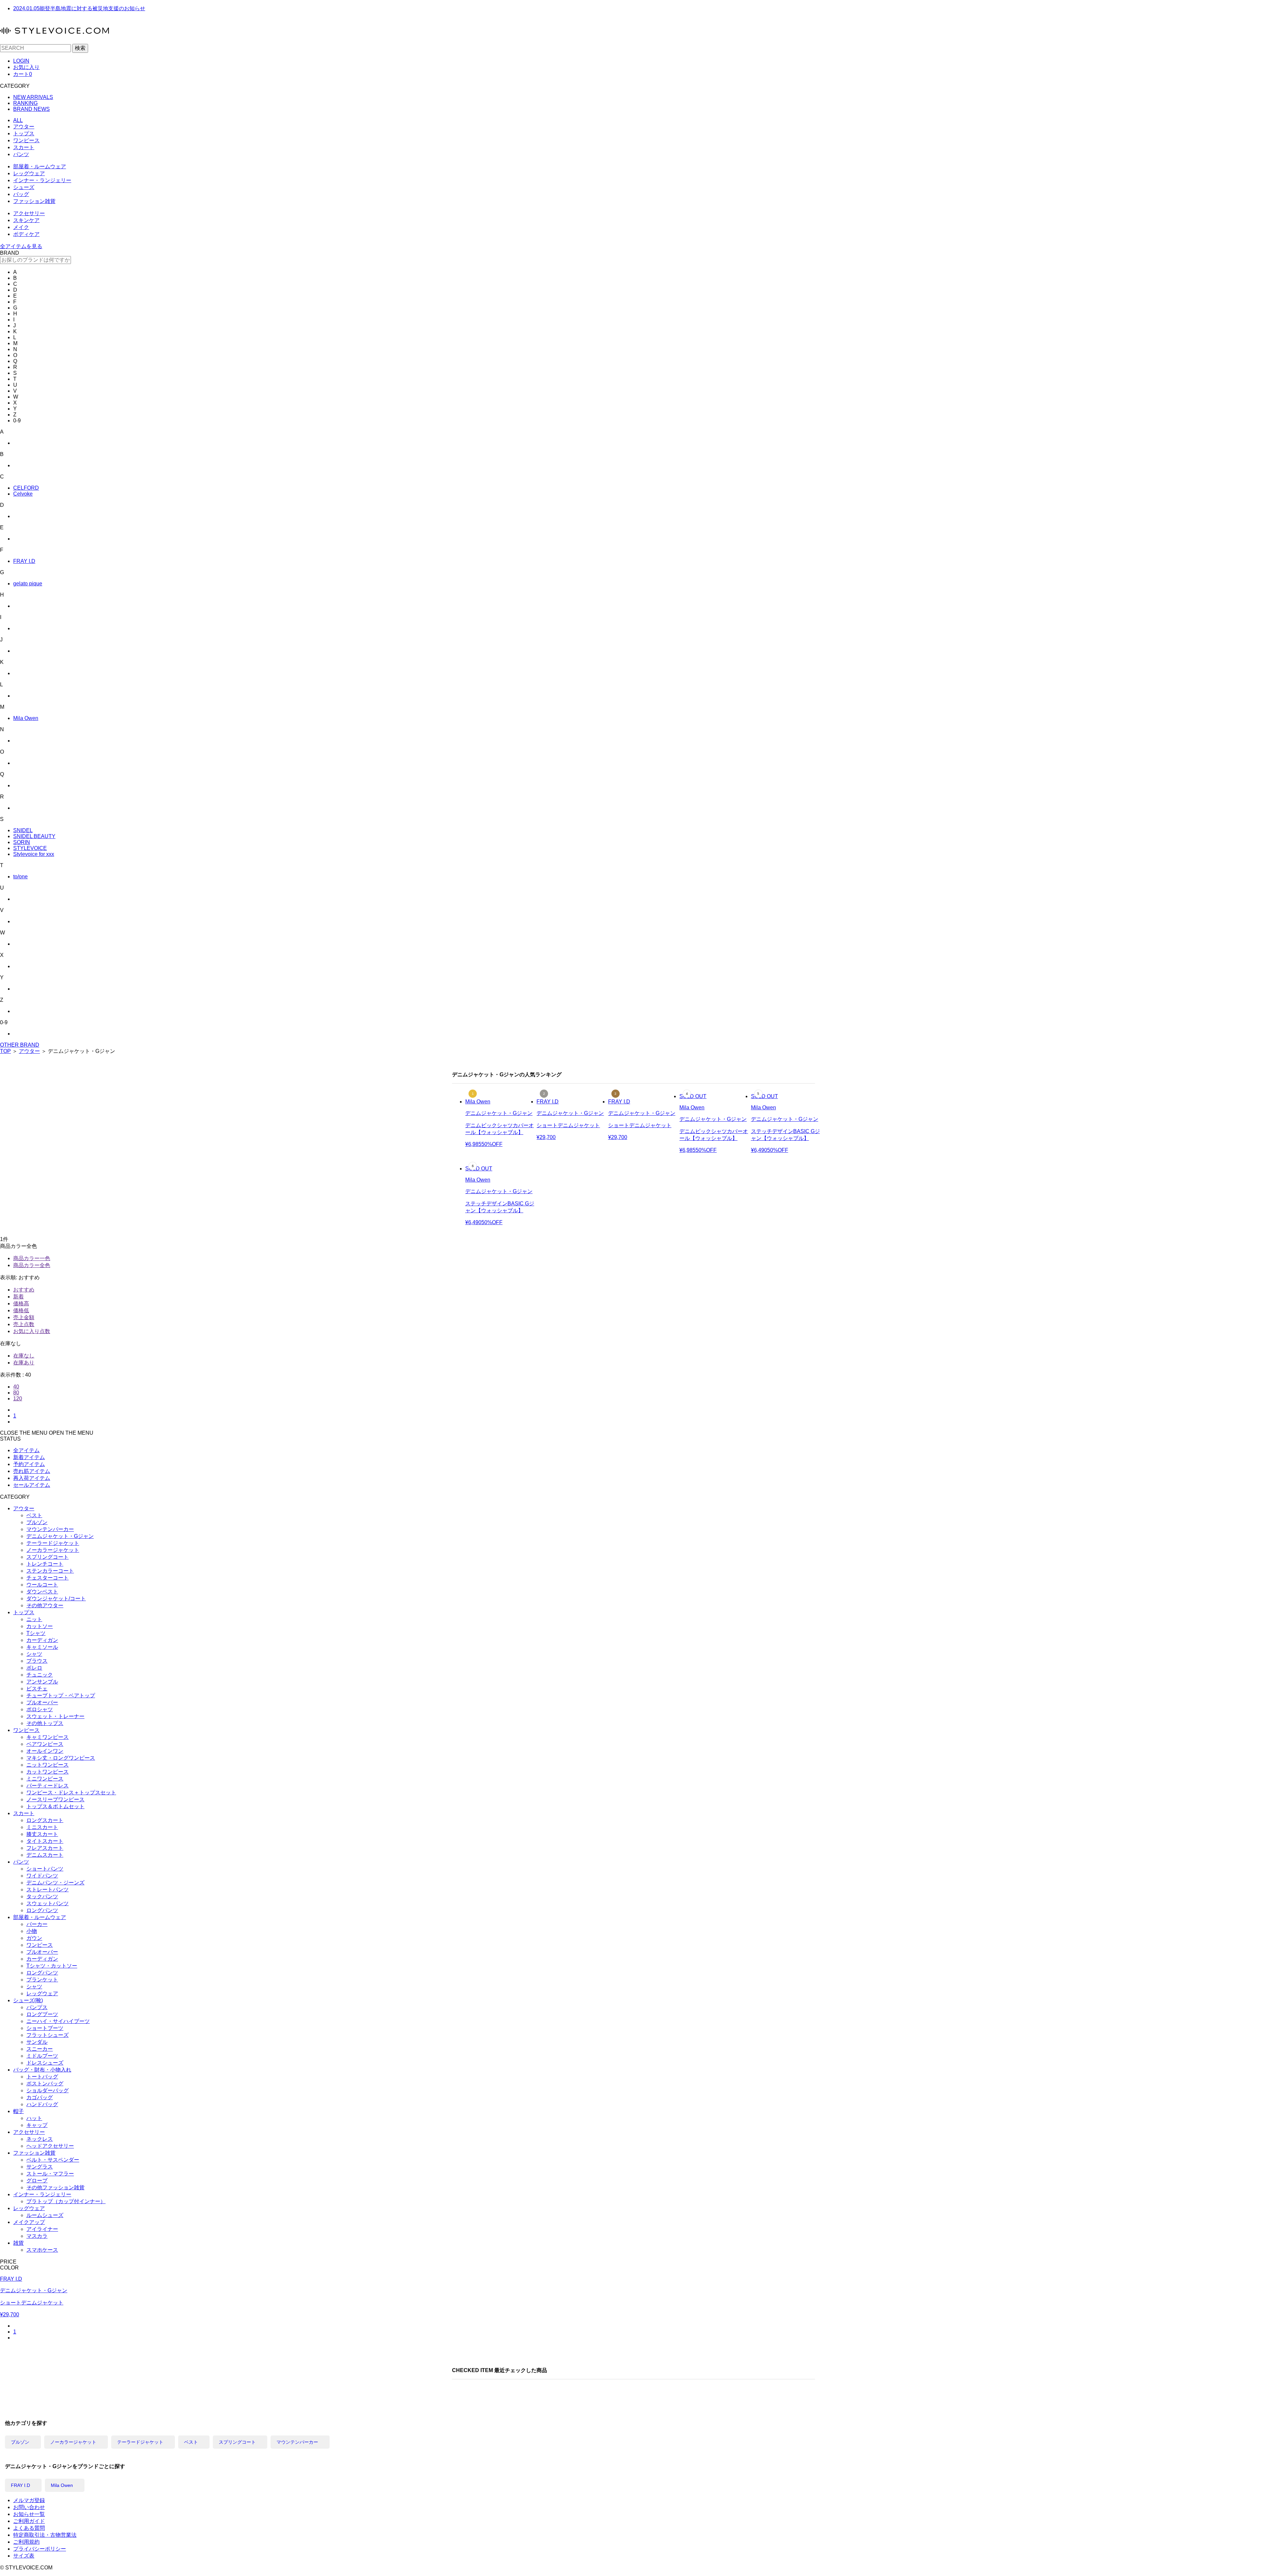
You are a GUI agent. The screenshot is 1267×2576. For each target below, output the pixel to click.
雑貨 (18, 2243)
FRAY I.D (24, 561)
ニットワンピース (48, 1765)
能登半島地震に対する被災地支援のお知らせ (79, 8)
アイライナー (42, 2229)
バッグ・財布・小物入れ (42, 2070)
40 (16, 1387)
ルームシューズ (45, 2215)
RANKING (25, 103)
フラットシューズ (48, 2035)
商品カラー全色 (32, 1265)
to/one (20, 877)
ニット (34, 1619)
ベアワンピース (45, 1744)
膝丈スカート (42, 1834)
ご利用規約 (26, 2542)
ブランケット (42, 1980)
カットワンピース (48, 1772)
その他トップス (45, 1723)
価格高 (21, 1304)
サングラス (40, 2167)
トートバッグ (42, 2077)
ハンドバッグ (42, 2104)
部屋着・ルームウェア (40, 166)
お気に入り (26, 67)
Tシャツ (36, 1633)
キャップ (37, 2125)
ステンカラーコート (50, 1571)
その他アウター (45, 1605)
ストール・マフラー (50, 2174)
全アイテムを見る (21, 246)
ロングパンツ (42, 1910)
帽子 (18, 2111)
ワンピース (26, 140)
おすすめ (24, 1290)
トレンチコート (45, 1564)
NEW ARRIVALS (33, 97)
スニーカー (40, 2049)
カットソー (40, 1626)
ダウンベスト (42, 1592)
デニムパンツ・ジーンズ (55, 1883)
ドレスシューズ (45, 2063)
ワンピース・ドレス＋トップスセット (71, 1793)
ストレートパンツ (48, 1890)
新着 (18, 1297)
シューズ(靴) (28, 2000)
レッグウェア (29, 173)
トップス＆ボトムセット (55, 1806)
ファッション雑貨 (34, 201)
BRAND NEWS (32, 109)
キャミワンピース (48, 1737)
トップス (24, 133)
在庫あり (24, 1363)
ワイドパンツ (42, 1876)
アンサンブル (42, 1682)
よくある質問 (29, 2528)
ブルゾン (37, 1522)
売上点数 (24, 1324)
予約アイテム (29, 1464)
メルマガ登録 (29, 2500)
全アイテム (26, 1450)
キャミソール (42, 1647)
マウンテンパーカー (50, 1529)
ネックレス (40, 2139)
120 (18, 1399)
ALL (18, 120)
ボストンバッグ (45, 2084)
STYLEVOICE (30, 848)
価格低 (21, 1310)
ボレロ (34, 1668)
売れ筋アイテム (32, 1471)
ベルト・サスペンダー (53, 2160)
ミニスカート (42, 1827)
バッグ (21, 194)
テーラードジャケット (53, 1543)
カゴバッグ (40, 2097)
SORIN (22, 842)
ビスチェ (37, 1689)
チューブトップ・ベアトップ (61, 1696)
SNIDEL (23, 830)
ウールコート (42, 1585)
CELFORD (26, 488)
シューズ (24, 187)
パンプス (37, 2007)
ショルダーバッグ (48, 2090)
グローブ (37, 2181)
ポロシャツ (40, 1709)
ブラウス (37, 1661)
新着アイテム (29, 1457)
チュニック (40, 1675)
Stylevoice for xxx (34, 854)
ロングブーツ (42, 2014)
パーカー (37, 1924)
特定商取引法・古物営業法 (45, 2535)
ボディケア (26, 234)
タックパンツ (42, 1896)
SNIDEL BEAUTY (34, 836)
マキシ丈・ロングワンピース (61, 1758)
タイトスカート (45, 1841)
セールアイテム (32, 1485)
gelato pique (28, 584)
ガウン (34, 1938)
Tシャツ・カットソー (52, 1966)
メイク (21, 227)
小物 (32, 1931)
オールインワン (45, 1751)
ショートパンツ (45, 1869)
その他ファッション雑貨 (55, 2187)
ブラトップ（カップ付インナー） (66, 2201)
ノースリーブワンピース (55, 1799)
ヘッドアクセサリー (50, 2146)
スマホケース (42, 2250)
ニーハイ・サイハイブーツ (58, 2021)
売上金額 (24, 1317)
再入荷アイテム (32, 1478)
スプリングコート (48, 1557)
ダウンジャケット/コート (56, 1598)
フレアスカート (45, 1848)
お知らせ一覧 (29, 2514)
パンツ (21, 154)
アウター (24, 127)
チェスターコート (48, 1578)
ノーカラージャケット (53, 1550)
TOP (5, 1051)
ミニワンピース (45, 1779)
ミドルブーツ (42, 2056)
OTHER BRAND (20, 1045)
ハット (34, 2118)
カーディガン (42, 1640)
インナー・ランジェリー (42, 180)
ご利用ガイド (29, 2521)
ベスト (34, 1515)
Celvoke (23, 494)
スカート (24, 147)
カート (23, 74)
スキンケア (26, 220)
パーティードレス (48, 1786)
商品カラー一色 (32, 1258)
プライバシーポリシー (40, 2549)
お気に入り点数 (32, 1331)
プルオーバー (42, 1702)
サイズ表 (24, 2556)
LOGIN (21, 61)
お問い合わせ (29, 2507)
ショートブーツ (45, 2028)
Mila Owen (26, 718)
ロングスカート (45, 1820)
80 (16, 1393)
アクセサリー (29, 213)
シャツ (34, 1654)
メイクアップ (29, 2222)
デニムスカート (45, 1855)
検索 (80, 48)
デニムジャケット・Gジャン (60, 1536)
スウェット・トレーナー (55, 1716)
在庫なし (24, 1356)
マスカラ (37, 2236)
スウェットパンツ (48, 1903)
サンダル (37, 2042)
